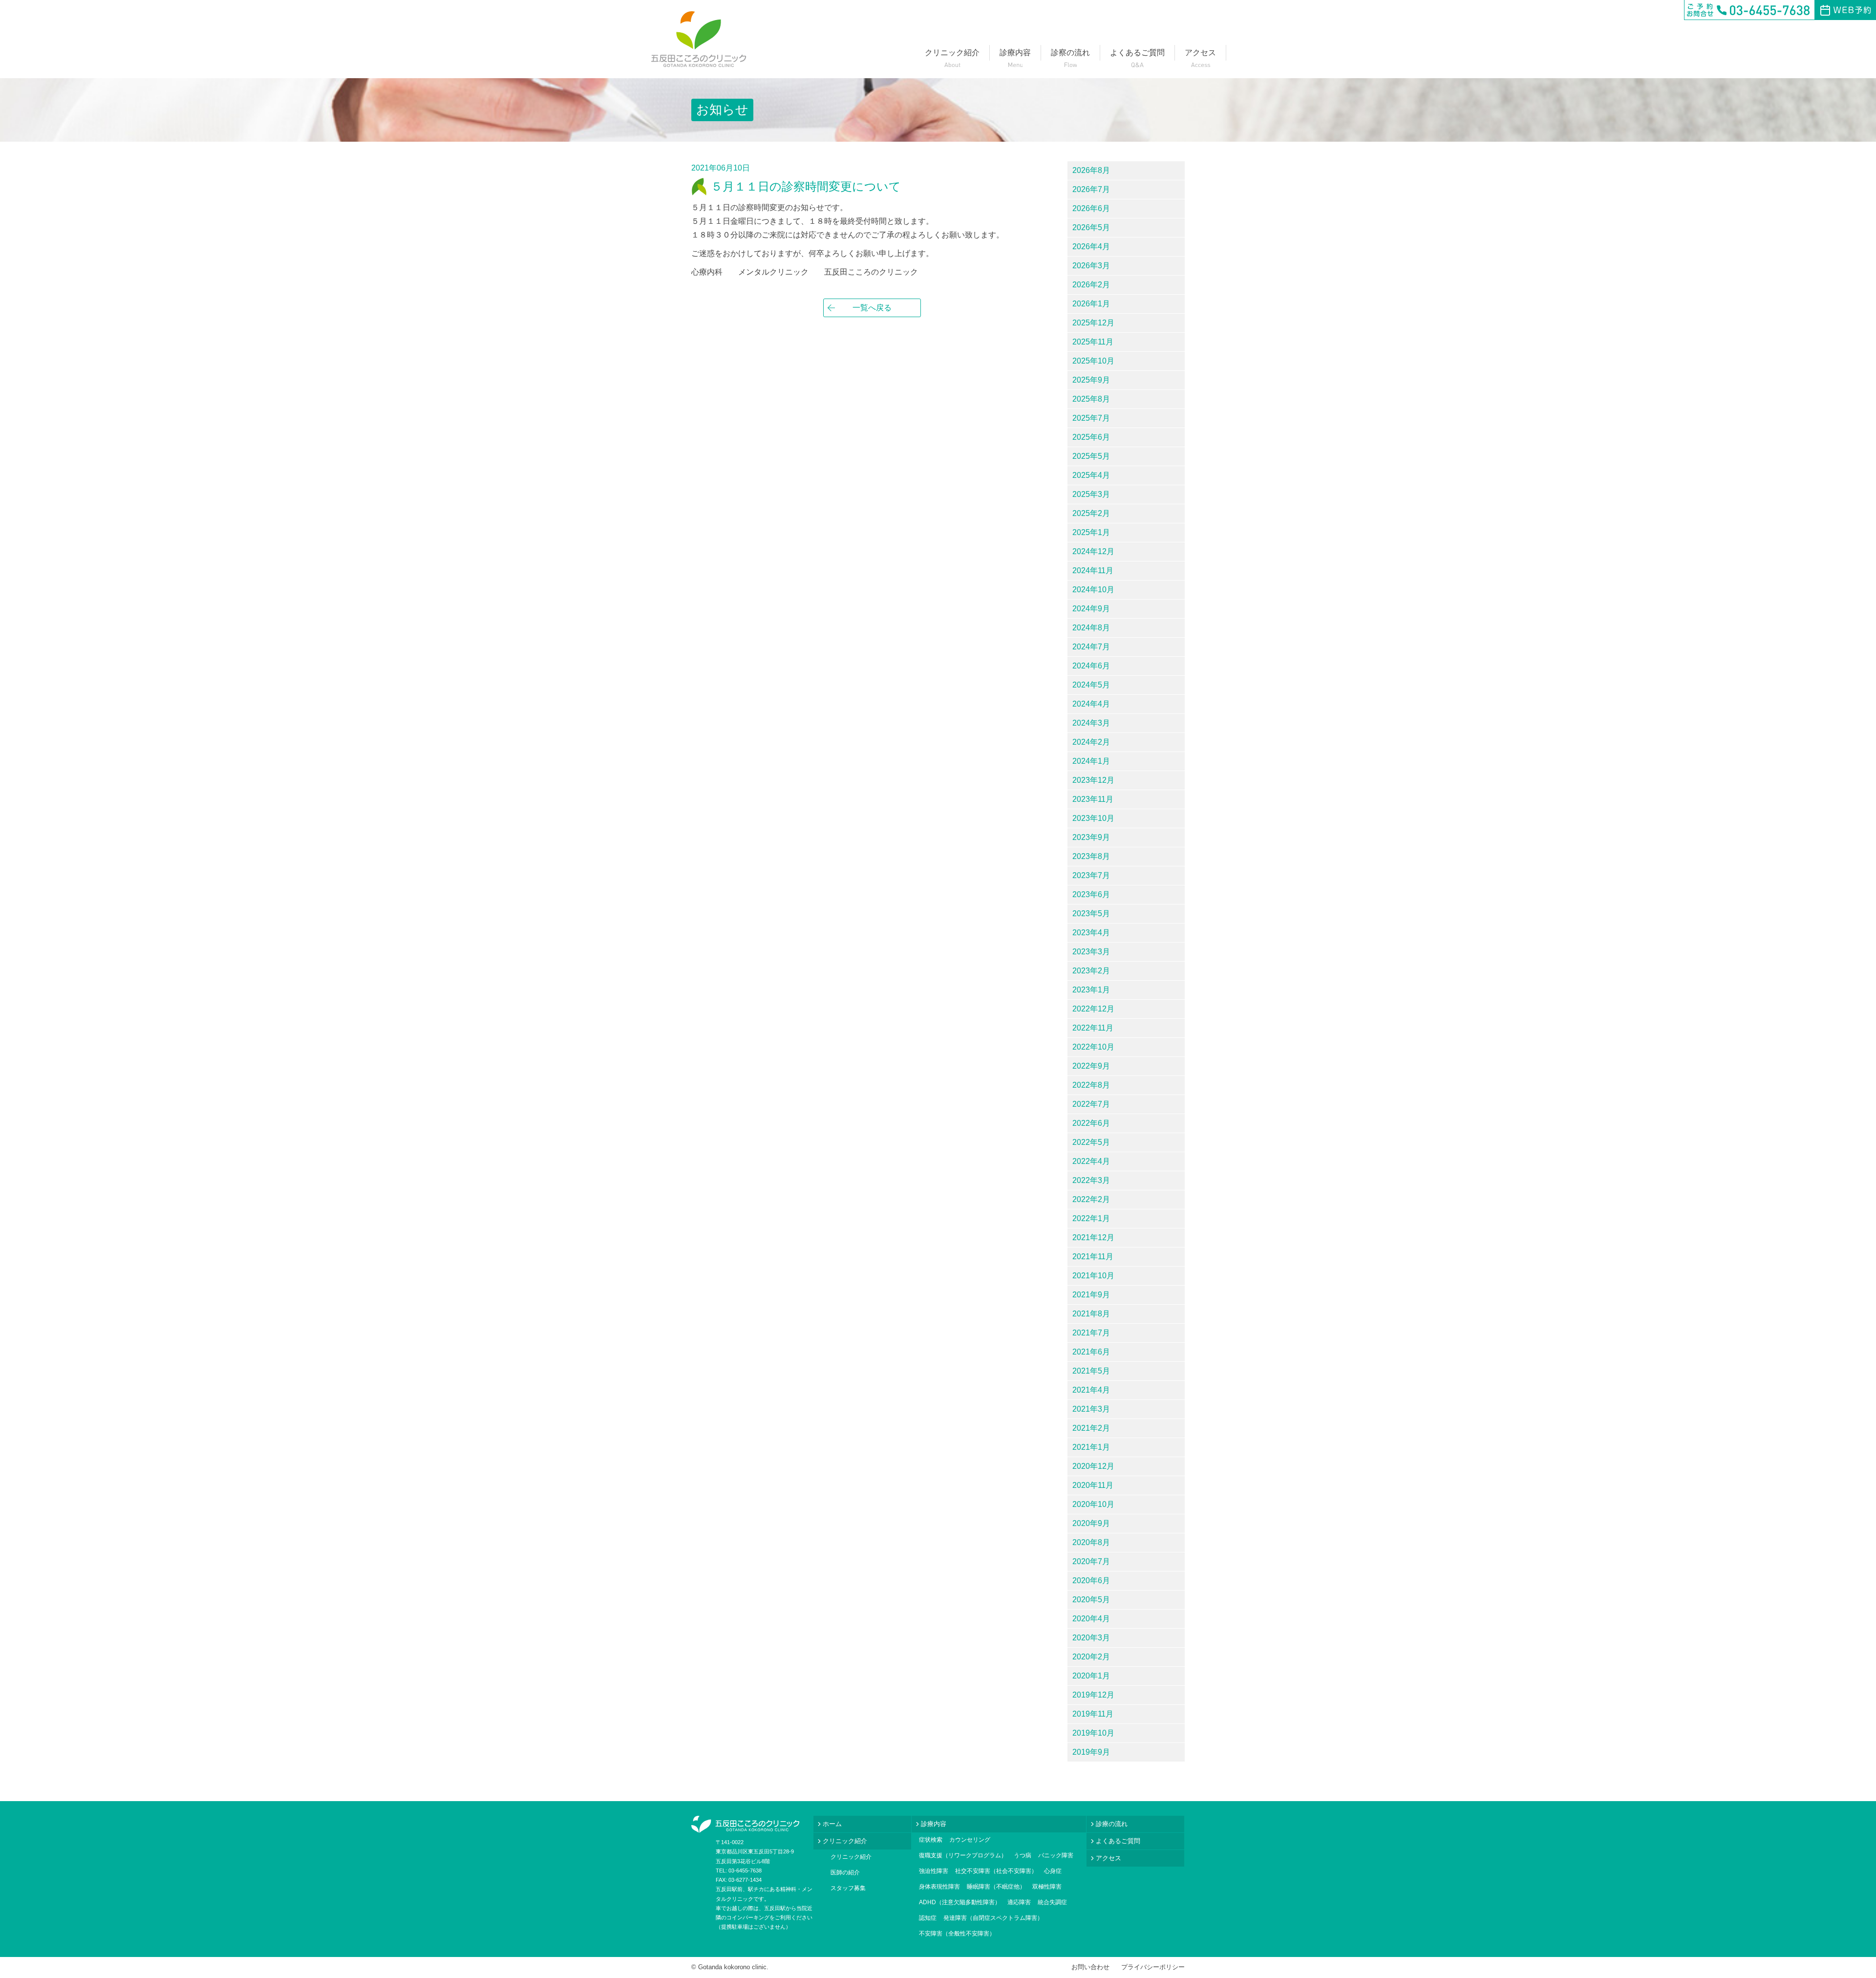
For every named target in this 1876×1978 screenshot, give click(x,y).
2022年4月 (1091, 1161)
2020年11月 (1093, 1485)
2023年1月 (1091, 990)
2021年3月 (1091, 1409)
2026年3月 (1091, 266)
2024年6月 (1091, 666)
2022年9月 (1091, 1066)
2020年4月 (1091, 1619)
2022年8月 (1091, 1085)
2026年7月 (1091, 189)
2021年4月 (1091, 1390)
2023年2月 (1091, 971)
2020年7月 (1091, 1561)
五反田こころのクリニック (699, 39)
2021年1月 (1091, 1447)
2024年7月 (1091, 647)
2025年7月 (1091, 418)
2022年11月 (1093, 1028)
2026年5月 (1091, 227)
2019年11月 (1093, 1714)
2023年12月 (1093, 780)
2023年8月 (1091, 856)
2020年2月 (1091, 1657)
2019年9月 (1091, 1752)
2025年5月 (1091, 456)
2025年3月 (1091, 494)
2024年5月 (1091, 685)
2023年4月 (1091, 933)
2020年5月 (1091, 1600)
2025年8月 (1091, 399)
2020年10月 (1093, 1504)
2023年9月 (1091, 837)
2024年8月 (1091, 628)
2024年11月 (1093, 570)
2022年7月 (1091, 1104)
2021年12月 (1093, 1237)
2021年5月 (1091, 1371)
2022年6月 (1091, 1123)
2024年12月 (1093, 551)
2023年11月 (1093, 799)
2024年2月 (1091, 742)
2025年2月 (1091, 513)
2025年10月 (1093, 361)
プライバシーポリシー (1153, 1967)
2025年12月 (1093, 323)
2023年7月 (1091, 875)
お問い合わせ (1090, 1967)
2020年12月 (1093, 1466)
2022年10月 (1093, 1047)
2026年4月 (1091, 247)
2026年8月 (1091, 170)
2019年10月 (1093, 1733)
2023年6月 (1091, 894)
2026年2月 (1091, 285)
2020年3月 (1091, 1638)
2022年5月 (1091, 1142)
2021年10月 (1093, 1276)
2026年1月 (1091, 304)
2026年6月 (1091, 208)
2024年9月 (1091, 609)
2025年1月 (1091, 532)
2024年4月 (1091, 704)
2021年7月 (1091, 1333)
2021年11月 (1093, 1257)
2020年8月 (1091, 1542)
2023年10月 (1093, 818)
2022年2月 (1091, 1199)
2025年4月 (1091, 475)
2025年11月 (1093, 342)
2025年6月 (1091, 437)
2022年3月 (1091, 1180)
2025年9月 (1091, 380)
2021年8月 (1091, 1314)
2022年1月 (1091, 1218)
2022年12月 (1093, 1009)
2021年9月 (1091, 1295)
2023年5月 (1091, 914)
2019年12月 (1093, 1695)
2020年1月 (1091, 1676)
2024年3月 (1091, 723)
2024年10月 (1093, 590)
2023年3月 (1091, 952)
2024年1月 (1091, 761)
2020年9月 (1091, 1523)
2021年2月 (1091, 1428)
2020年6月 (1091, 1580)
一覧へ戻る (872, 308)
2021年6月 (1091, 1352)
